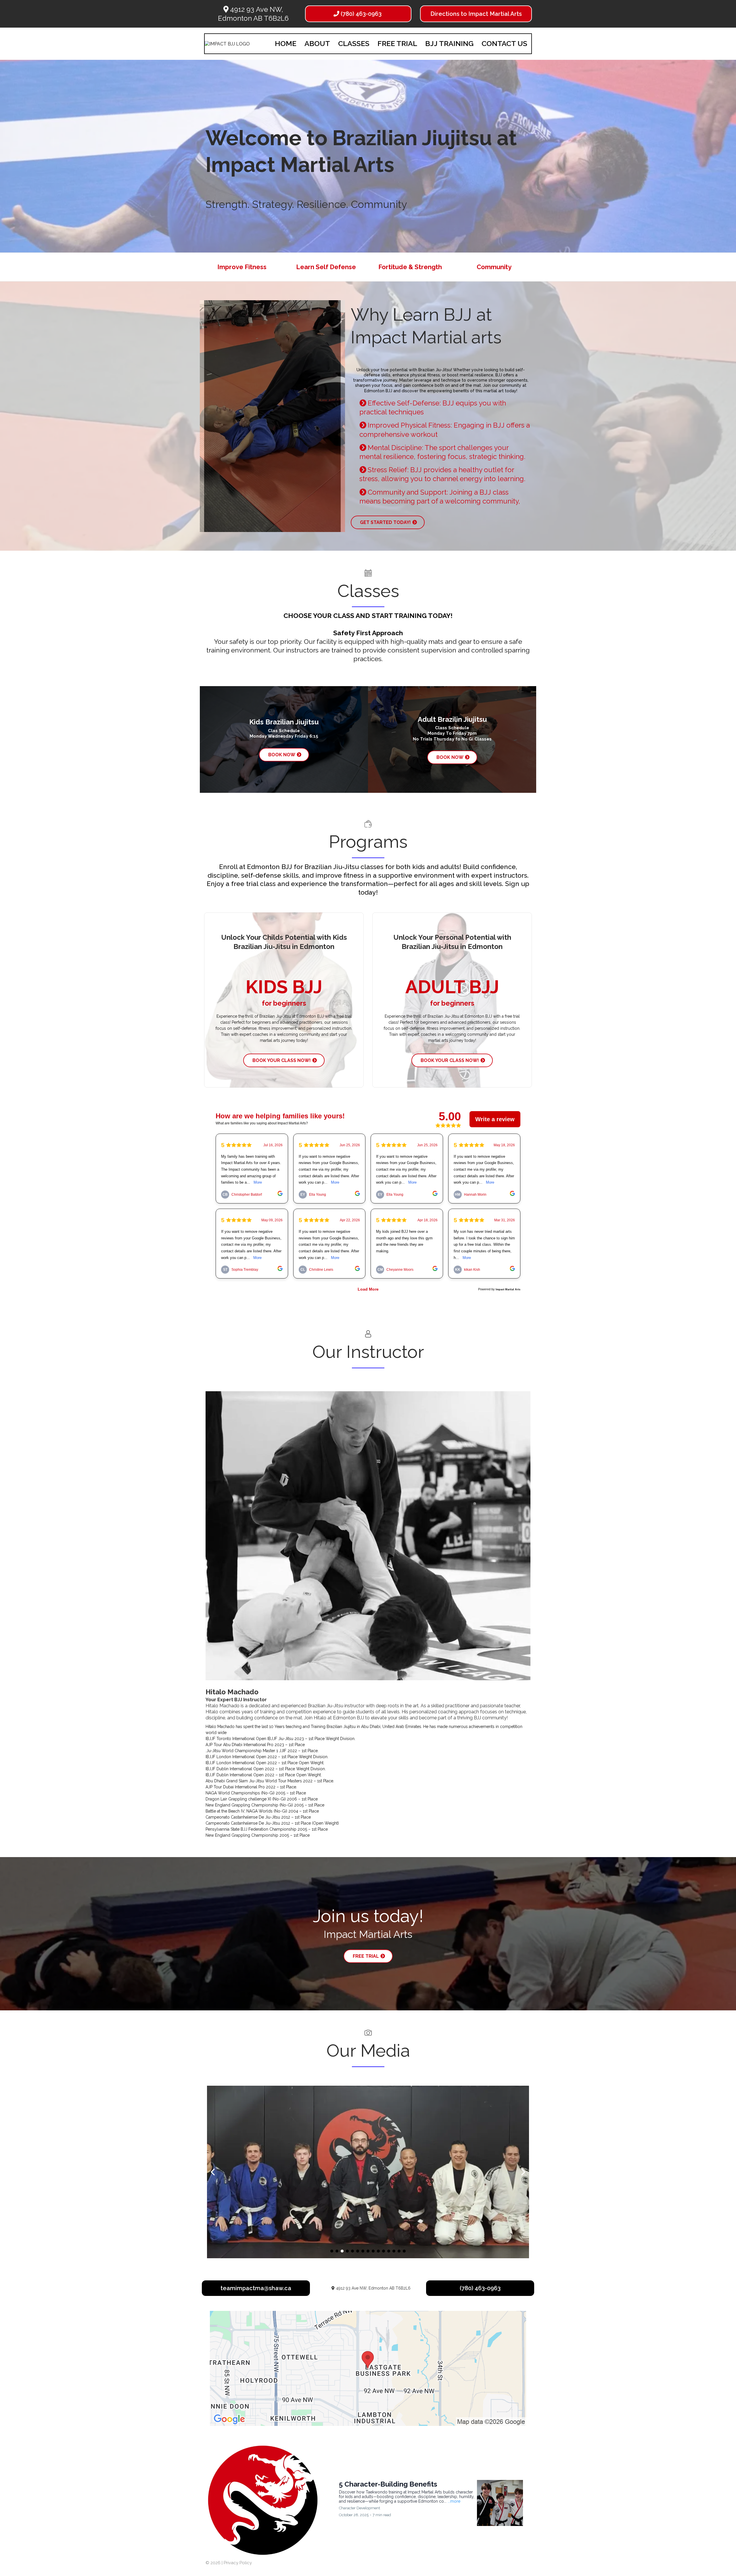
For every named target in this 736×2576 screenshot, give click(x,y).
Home (286, 43)
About (317, 43)
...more (454, 2501)
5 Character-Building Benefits (388, 2484)
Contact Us (504, 43)
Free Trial (397, 43)
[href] (368, 2368)
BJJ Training (449, 43)
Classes (354, 43)
